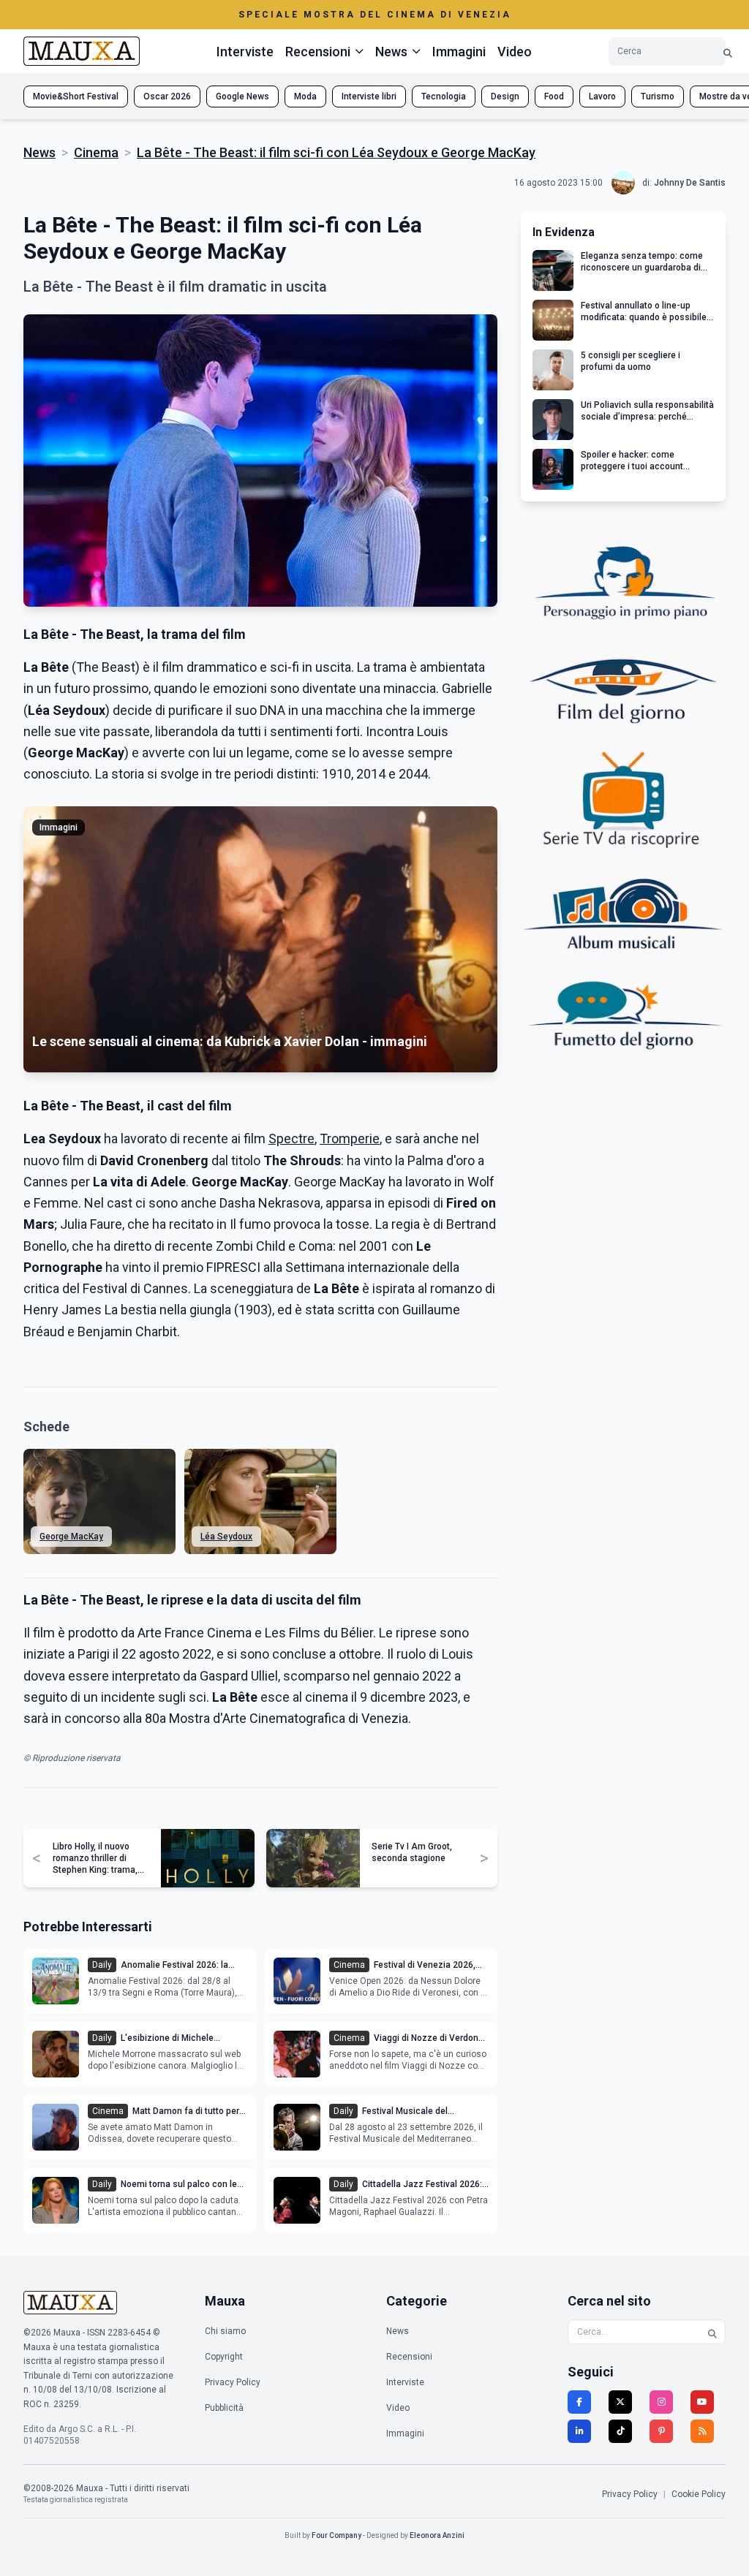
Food (554, 96)
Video (515, 52)
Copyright (224, 2357)
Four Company (336, 2535)
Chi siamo (225, 2331)
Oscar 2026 (167, 96)
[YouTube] (702, 2402)
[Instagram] (661, 2402)
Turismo (658, 96)
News (39, 152)
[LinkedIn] (579, 2431)
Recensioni (409, 2357)
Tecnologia (444, 96)
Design (505, 96)
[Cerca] (728, 52)
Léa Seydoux (226, 1537)
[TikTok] (620, 2431)
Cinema (96, 152)
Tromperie (350, 1139)
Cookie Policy (699, 2494)
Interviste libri (369, 96)
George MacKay (71, 1537)
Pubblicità (224, 2408)
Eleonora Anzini (437, 2535)
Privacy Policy (233, 2382)
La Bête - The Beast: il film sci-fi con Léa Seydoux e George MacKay (336, 152)
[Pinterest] (661, 2431)
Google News (242, 96)
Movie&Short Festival (76, 96)
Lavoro (602, 96)
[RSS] (702, 2431)
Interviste (245, 52)
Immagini (459, 52)
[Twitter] (620, 2402)
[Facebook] (579, 2402)
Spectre (291, 1139)
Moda (305, 96)
